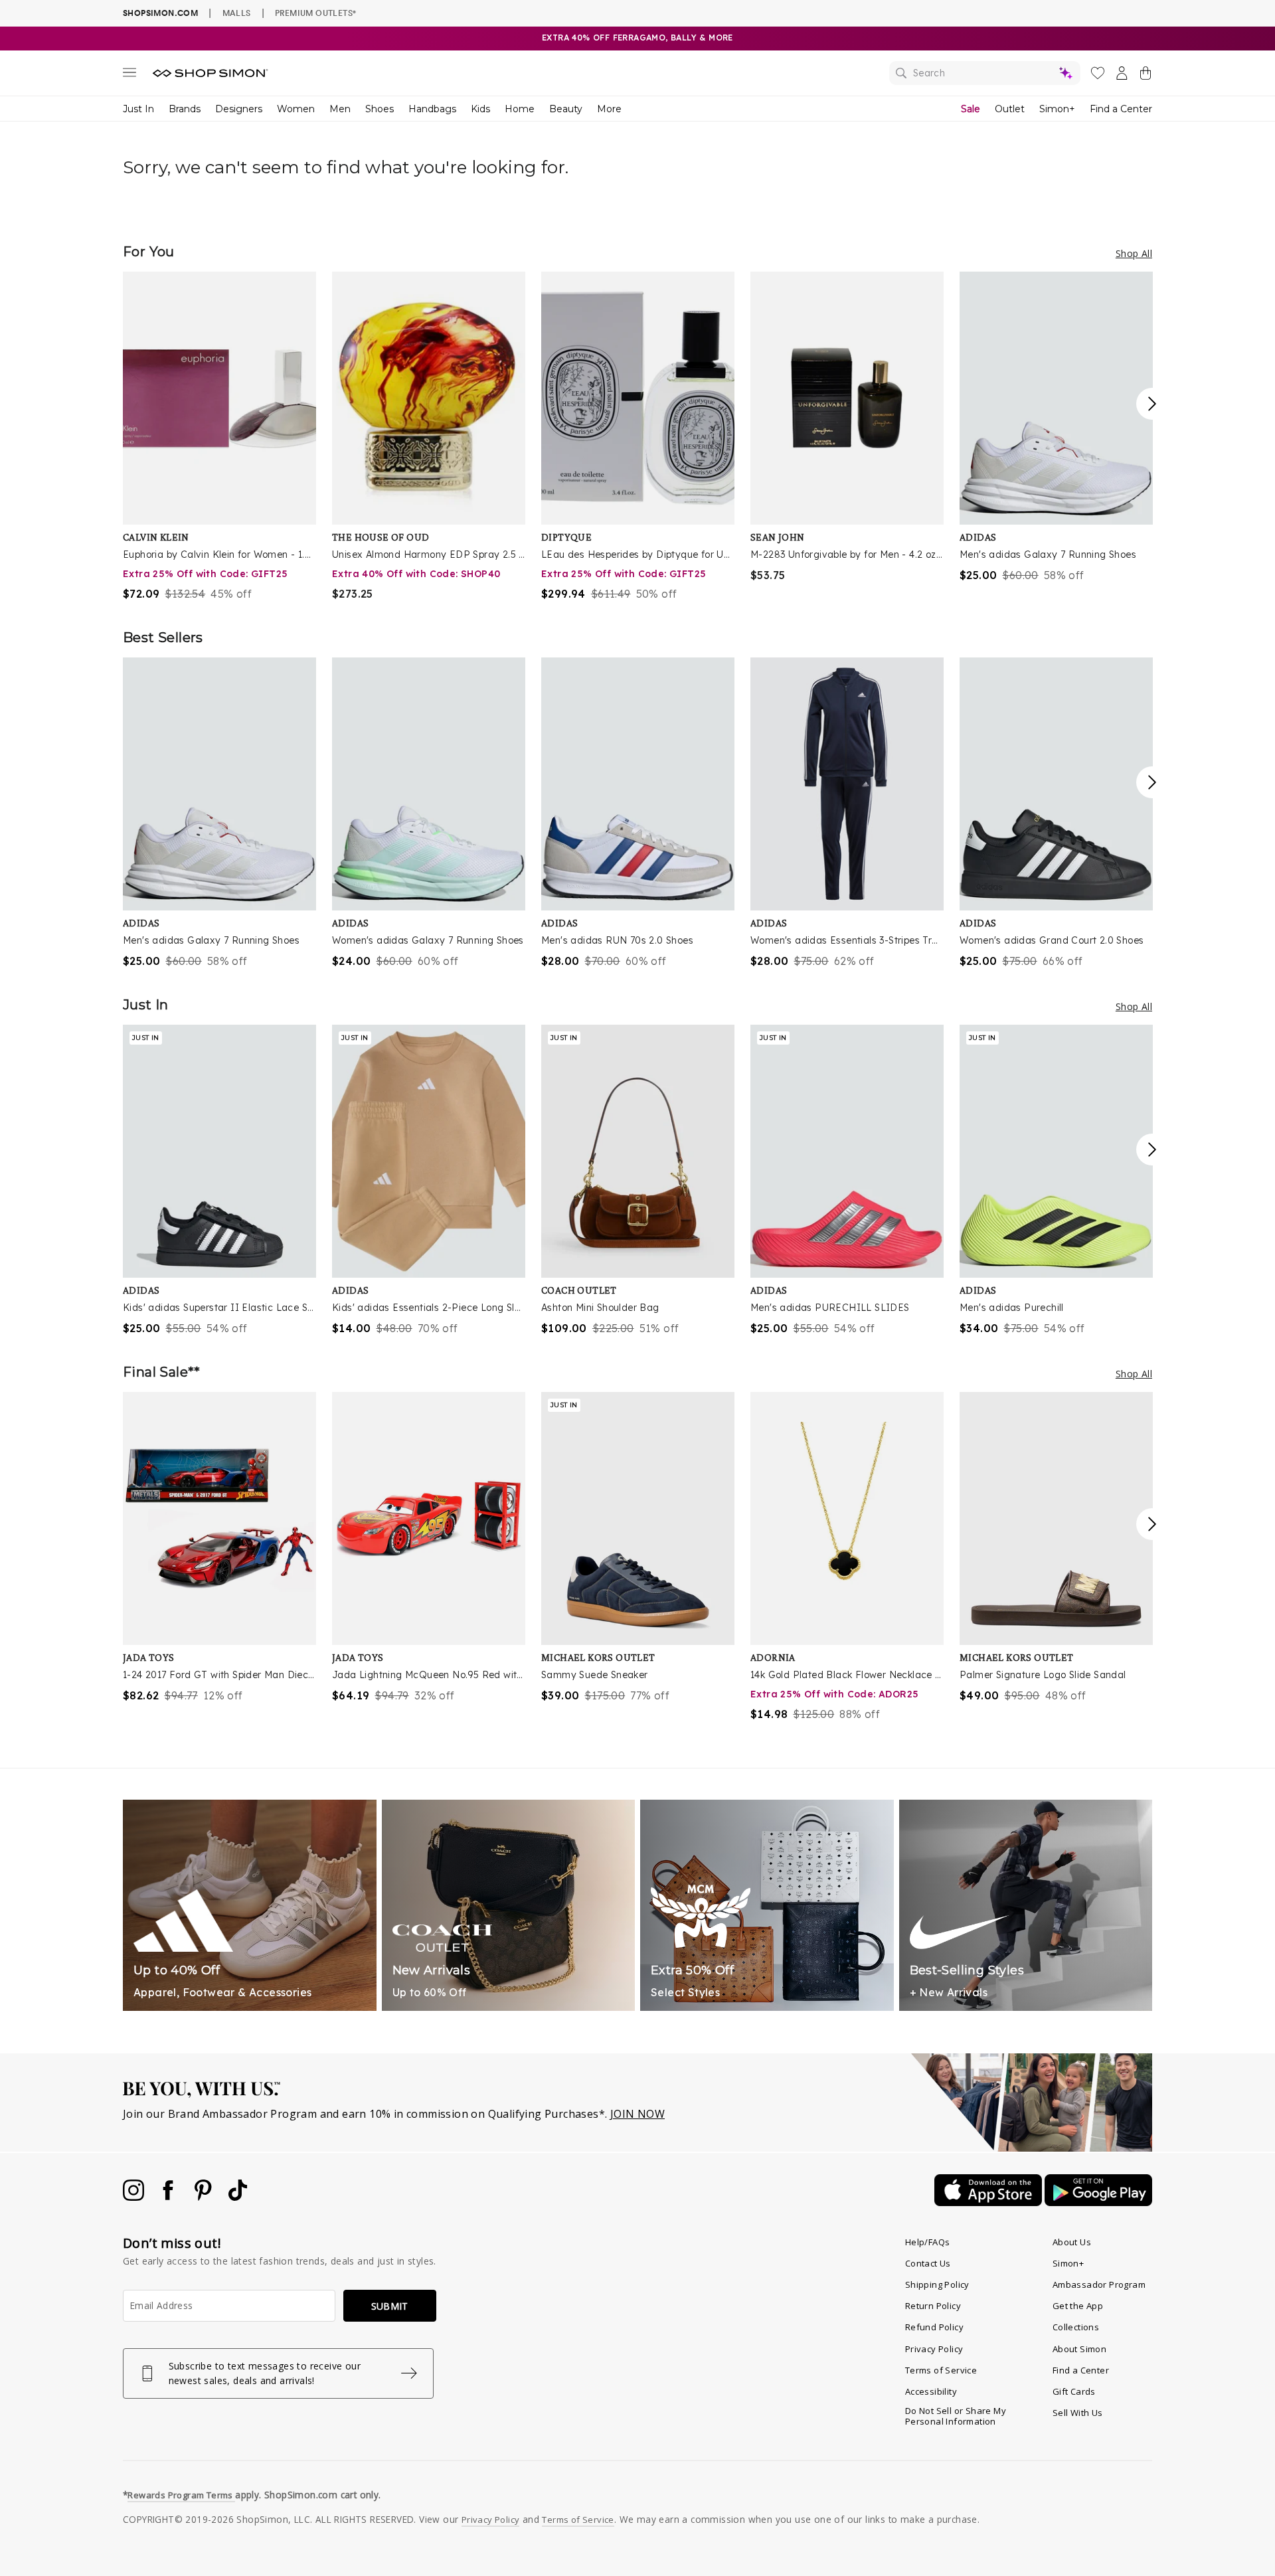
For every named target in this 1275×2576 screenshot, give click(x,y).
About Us (1072, 2242)
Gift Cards (1074, 2391)
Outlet (1010, 109)
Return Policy (933, 2306)
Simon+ (1057, 109)
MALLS (237, 13)
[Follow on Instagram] (135, 2197)
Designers (239, 109)
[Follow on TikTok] (238, 2197)
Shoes (380, 109)
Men (340, 109)
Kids (480, 109)
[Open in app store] (989, 2202)
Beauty (566, 109)
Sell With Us (1078, 2413)
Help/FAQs (928, 2242)
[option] (219, 437)
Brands (185, 109)
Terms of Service (941, 2370)
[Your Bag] (1146, 76)
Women (296, 109)
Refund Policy (934, 2327)
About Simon (1079, 2349)
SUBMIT (390, 2306)
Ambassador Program (1099, 2284)
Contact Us (928, 2263)
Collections (1076, 2327)
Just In (138, 109)
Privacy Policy (934, 2349)
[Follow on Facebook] (169, 2197)
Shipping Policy (937, 2284)
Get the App (1078, 2306)
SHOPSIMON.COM (160, 13)
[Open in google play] (1098, 2202)
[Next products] (1152, 404)
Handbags (432, 109)
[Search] (985, 73)
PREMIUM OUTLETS (315, 13)
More (609, 109)
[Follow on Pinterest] (205, 2197)
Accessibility (931, 2391)
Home (520, 109)
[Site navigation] (129, 75)
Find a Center (1121, 109)
